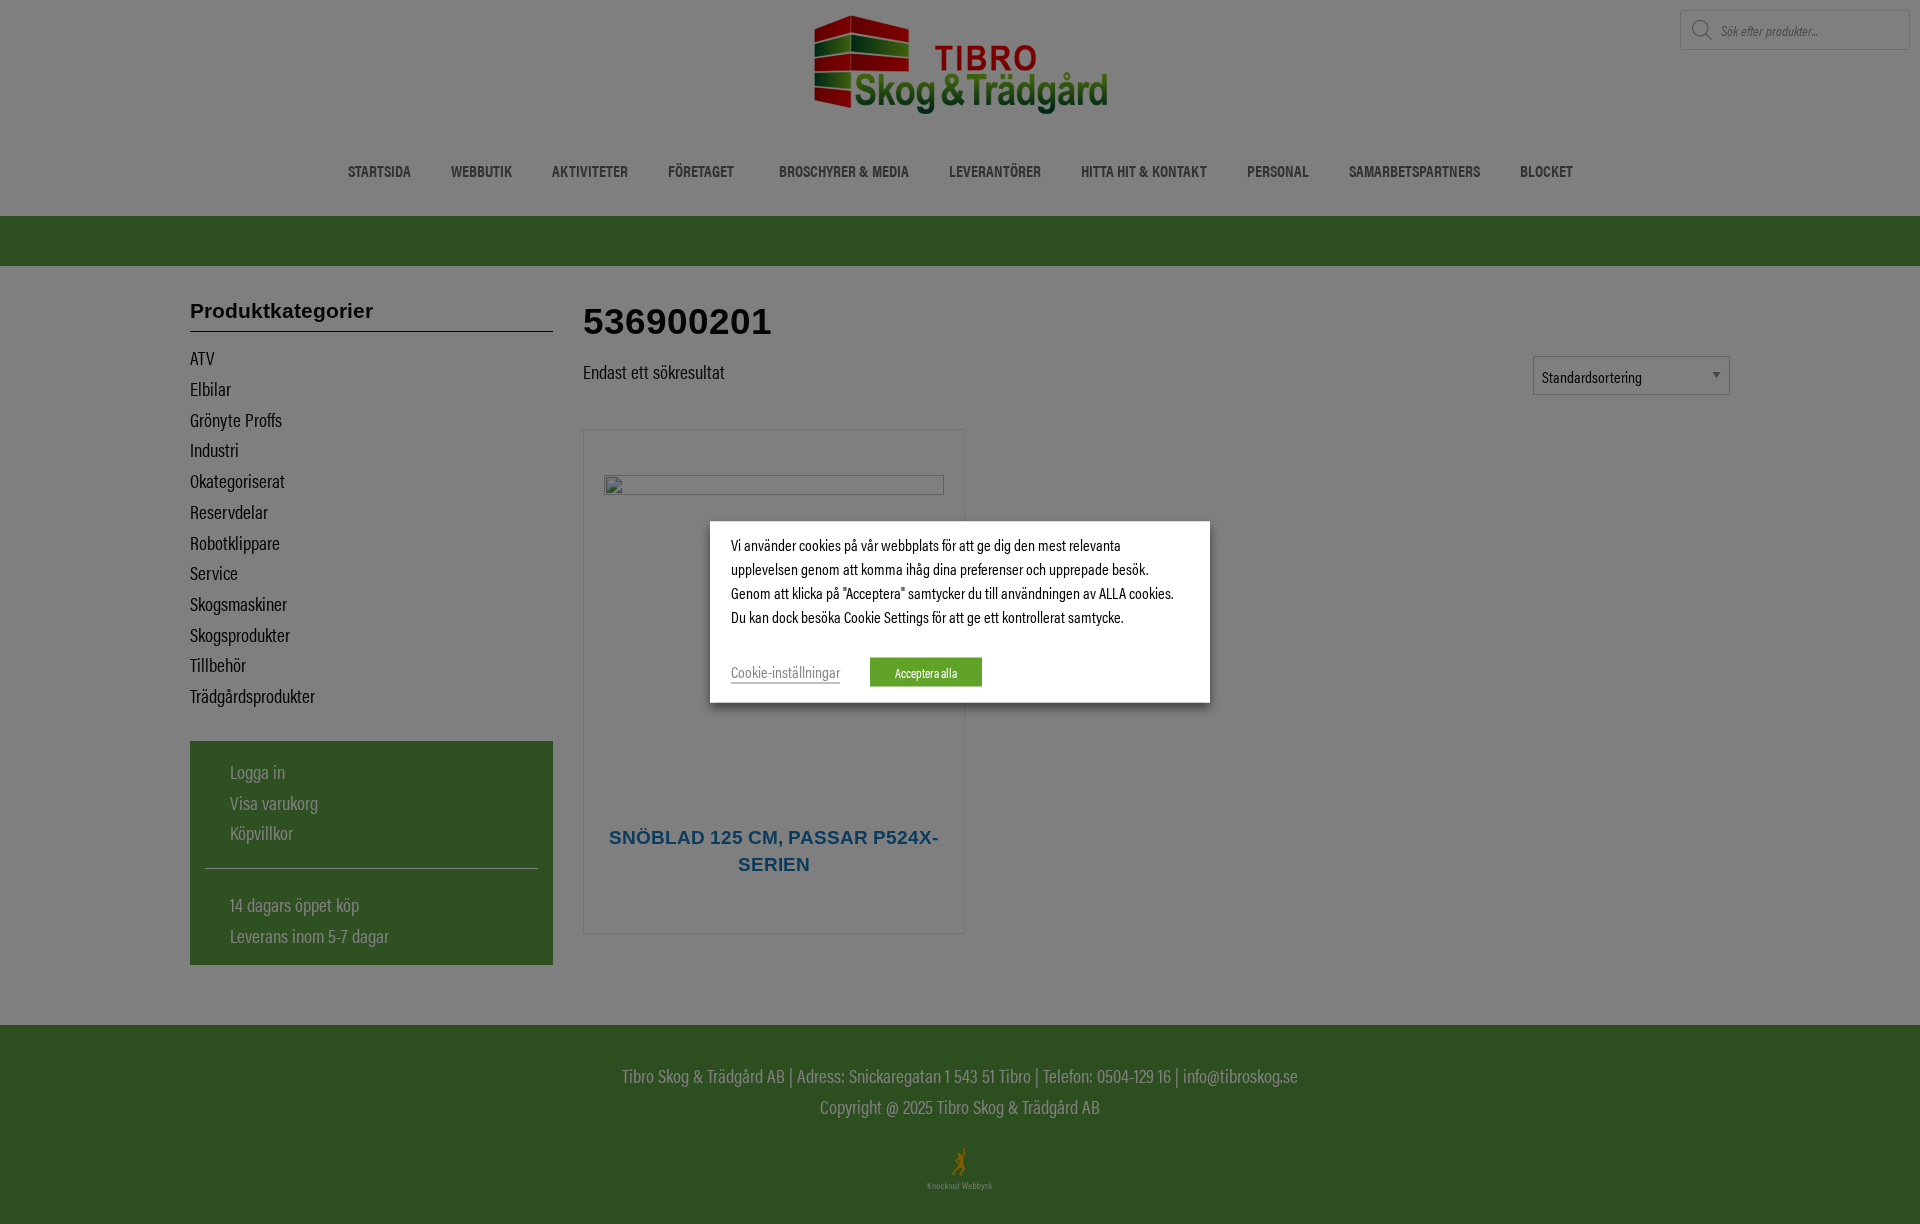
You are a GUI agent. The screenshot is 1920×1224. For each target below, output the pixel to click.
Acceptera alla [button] (926, 672)
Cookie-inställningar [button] (785, 671)
